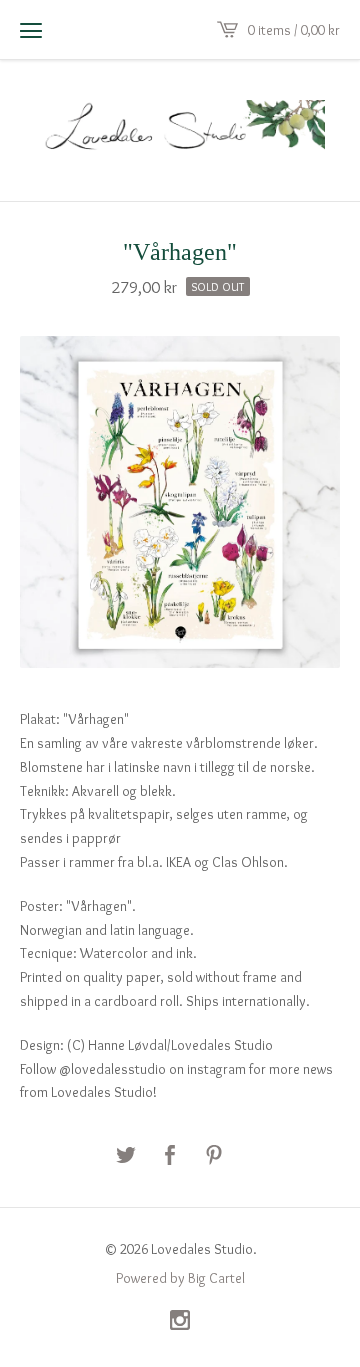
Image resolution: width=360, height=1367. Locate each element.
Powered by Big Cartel (180, 1278)
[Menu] (31, 30)
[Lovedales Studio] (180, 128)
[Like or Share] (170, 1156)
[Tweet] (126, 1156)
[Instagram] (180, 1322)
